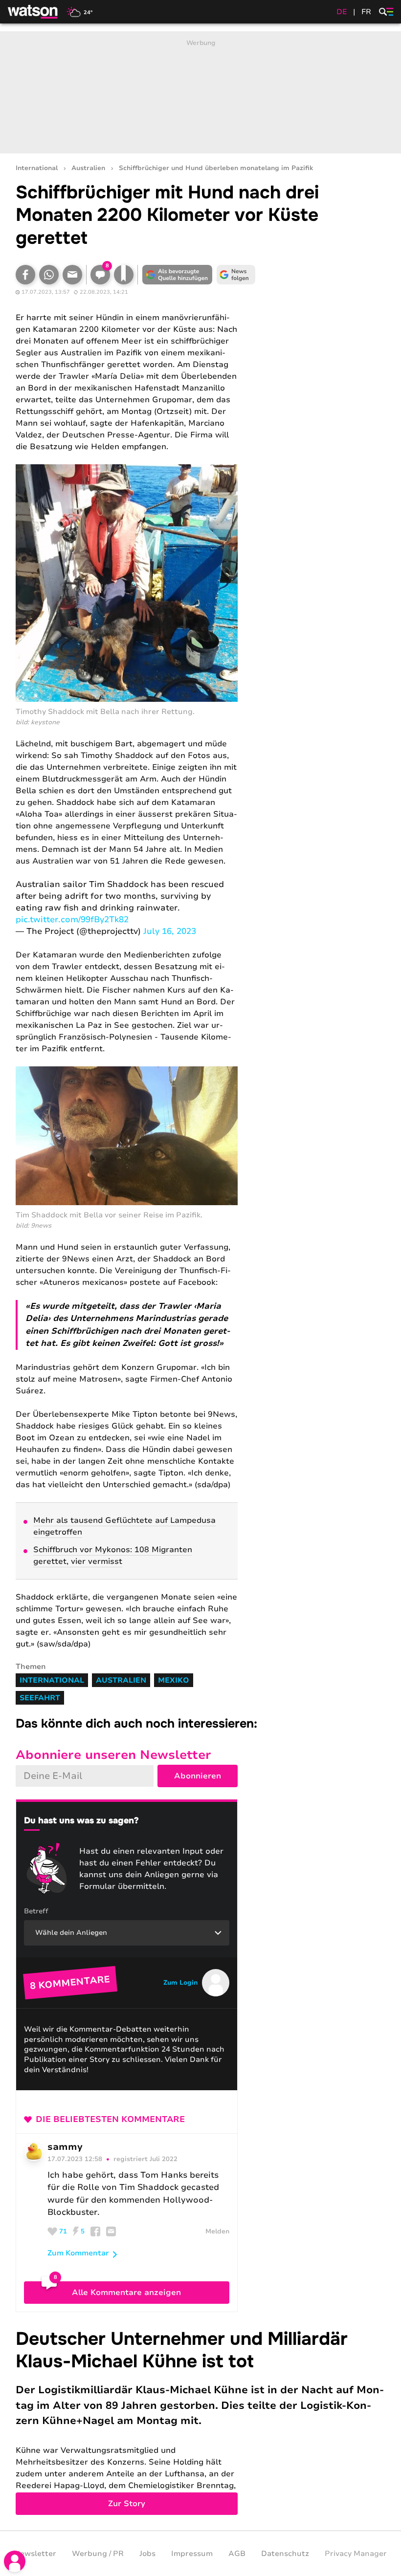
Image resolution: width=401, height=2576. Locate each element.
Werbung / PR (98, 2554)
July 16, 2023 (170, 931)
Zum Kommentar (78, 2253)
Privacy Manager (356, 2554)
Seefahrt (40, 1698)
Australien (88, 168)
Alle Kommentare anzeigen (126, 2293)
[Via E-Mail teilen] (72, 275)
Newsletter (35, 2554)
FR (366, 12)
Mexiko (174, 1680)
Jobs (147, 2554)
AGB (237, 2554)
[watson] (33, 12)
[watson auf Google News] (236, 275)
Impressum (192, 2554)
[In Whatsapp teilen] (49, 275)
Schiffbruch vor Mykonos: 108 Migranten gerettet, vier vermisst (113, 1556)
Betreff (36, 1911)
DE (342, 12)
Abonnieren (198, 1776)
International (37, 168)
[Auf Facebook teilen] (25, 275)
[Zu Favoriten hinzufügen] (124, 275)
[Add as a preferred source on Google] (177, 275)
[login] (15, 2561)
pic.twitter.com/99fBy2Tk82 (72, 920)
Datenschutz (285, 2554)
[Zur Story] (200, 2421)
